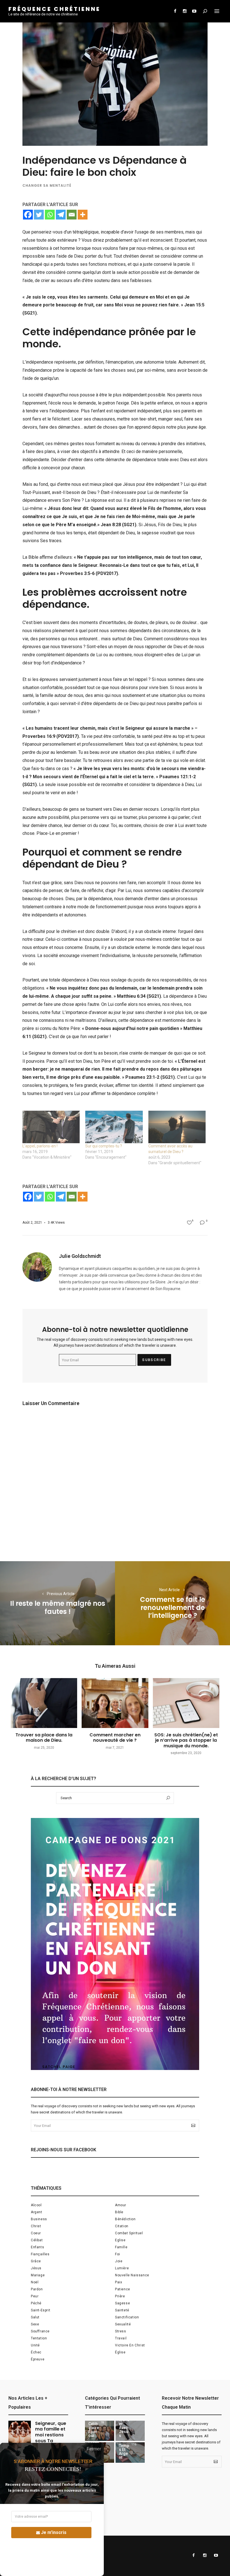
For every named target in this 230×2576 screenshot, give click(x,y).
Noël (35, 2282)
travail (121, 2338)
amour (121, 2205)
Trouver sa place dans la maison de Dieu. (44, 1738)
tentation (39, 2338)
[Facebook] (28, 215)
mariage (38, 2275)
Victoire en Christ (130, 2345)
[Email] (72, 215)
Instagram (185, 11)
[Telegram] (61, 215)
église (120, 2352)
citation (122, 2226)
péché (36, 2303)
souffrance (40, 2331)
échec (36, 2352)
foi (118, 2254)
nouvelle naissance (132, 2275)
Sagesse (122, 2303)
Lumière (122, 2268)
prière (120, 2296)
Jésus (36, 2268)
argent (37, 2212)
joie (119, 2261)
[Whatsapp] (50, 215)
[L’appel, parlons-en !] (51, 1127)
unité (35, 2345)
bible (119, 2212)
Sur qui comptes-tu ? (104, 1146)
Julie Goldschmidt (80, 1256)
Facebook (175, 11)
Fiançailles (40, 2254)
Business (39, 2219)
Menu (217, 11)
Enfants (37, 2247)
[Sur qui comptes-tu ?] (114, 1127)
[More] (83, 215)
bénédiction (125, 2219)
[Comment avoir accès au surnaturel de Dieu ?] (177, 1127)
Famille (121, 2247)
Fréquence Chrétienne (54, 9)
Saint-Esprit (41, 2310)
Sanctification (127, 2317)
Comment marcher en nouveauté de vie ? (115, 1738)
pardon (37, 2289)
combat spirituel (129, 2233)
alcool (36, 2205)
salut (35, 2317)
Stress (121, 2331)
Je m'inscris (54, 2532)
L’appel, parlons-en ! (40, 1146)
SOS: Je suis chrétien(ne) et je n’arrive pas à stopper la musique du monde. (186, 1740)
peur (35, 2296)
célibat (37, 2240)
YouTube (194, 11)
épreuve (38, 2359)
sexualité (123, 2324)
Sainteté (122, 2310)
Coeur (36, 2233)
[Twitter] (39, 215)
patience (123, 2289)
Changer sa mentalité (47, 185)
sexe (35, 2324)
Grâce (36, 2261)
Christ (36, 2226)
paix (119, 2282)
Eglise (120, 2240)
